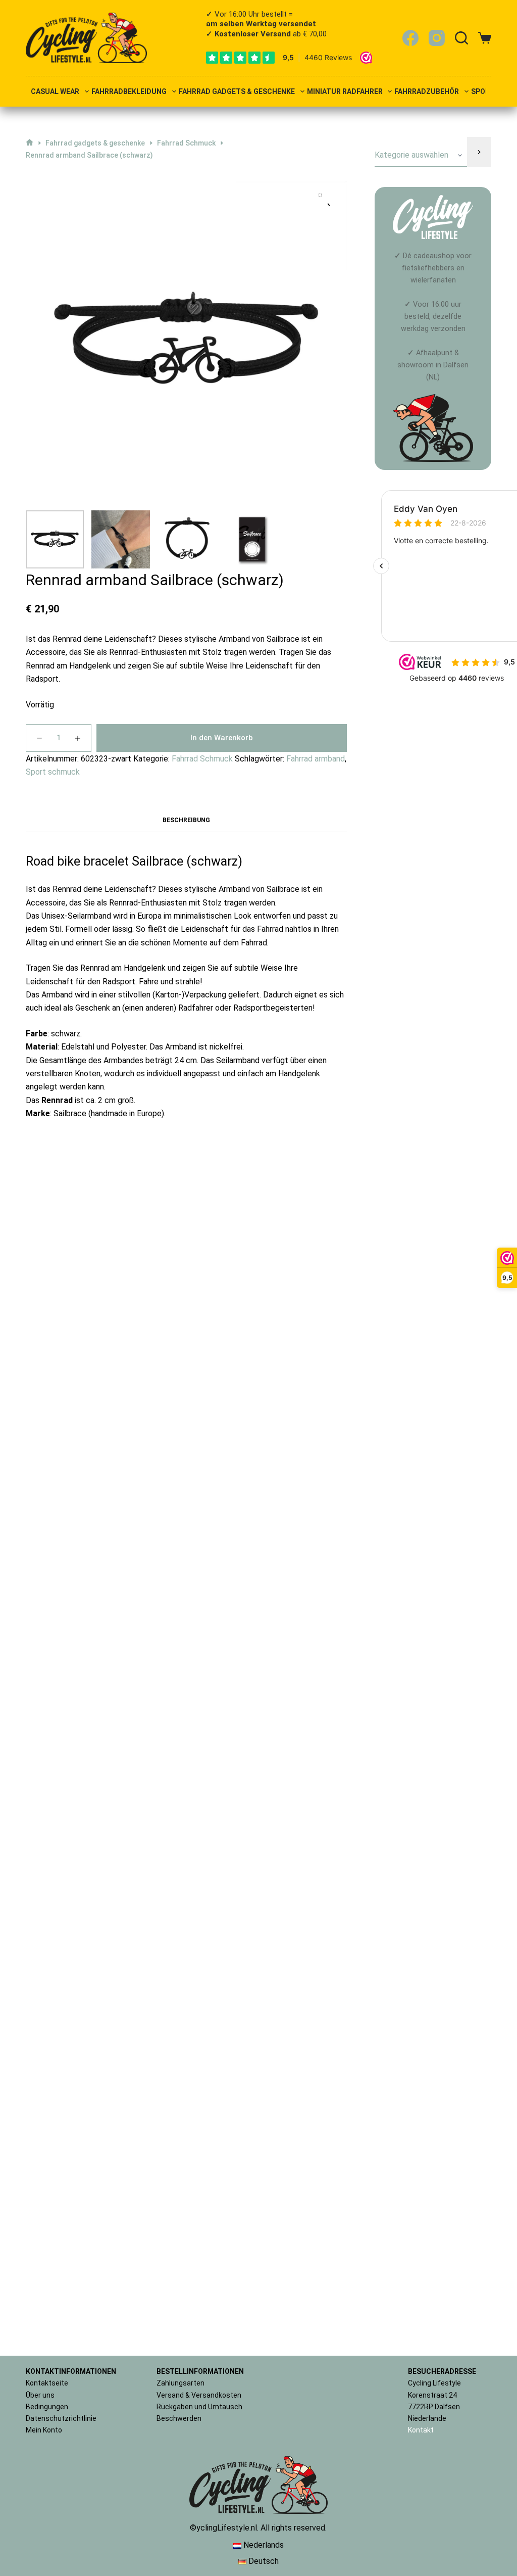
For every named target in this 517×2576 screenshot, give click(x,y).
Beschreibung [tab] (186, 820)
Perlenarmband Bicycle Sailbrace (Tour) (76, 1328)
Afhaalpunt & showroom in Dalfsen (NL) (433, 365)
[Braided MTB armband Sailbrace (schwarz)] (297, 1226)
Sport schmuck (53, 772)
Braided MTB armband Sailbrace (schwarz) (297, 1328)
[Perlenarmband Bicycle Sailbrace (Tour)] (76, 1226)
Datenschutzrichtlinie (61, 2418)
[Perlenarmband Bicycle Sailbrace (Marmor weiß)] (187, 1808)
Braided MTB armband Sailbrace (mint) (76, 1582)
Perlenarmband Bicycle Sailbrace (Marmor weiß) (186, 2239)
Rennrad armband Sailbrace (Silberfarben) (297, 1582)
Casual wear (55, 92)
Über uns (40, 2395)
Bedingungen (47, 2407)
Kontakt (421, 2430)
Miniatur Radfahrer (345, 92)
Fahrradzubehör (427, 92)
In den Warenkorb (222, 738)
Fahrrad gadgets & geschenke (237, 92)
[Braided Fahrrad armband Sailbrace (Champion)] (187, 1226)
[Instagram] (437, 38)
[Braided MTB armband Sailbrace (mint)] (76, 1480)
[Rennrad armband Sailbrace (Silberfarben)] (297, 1480)
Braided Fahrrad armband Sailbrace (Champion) (186, 1328)
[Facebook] (410, 38)
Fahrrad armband (316, 759)
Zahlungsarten (180, 2383)
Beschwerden (179, 2418)
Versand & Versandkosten (199, 2395)
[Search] (461, 38)
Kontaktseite (47, 2383)
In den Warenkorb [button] (101, 1391)
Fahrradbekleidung (129, 92)
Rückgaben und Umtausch (199, 2407)
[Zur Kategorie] (479, 152)
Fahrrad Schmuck (202, 759)
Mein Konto (44, 2430)
